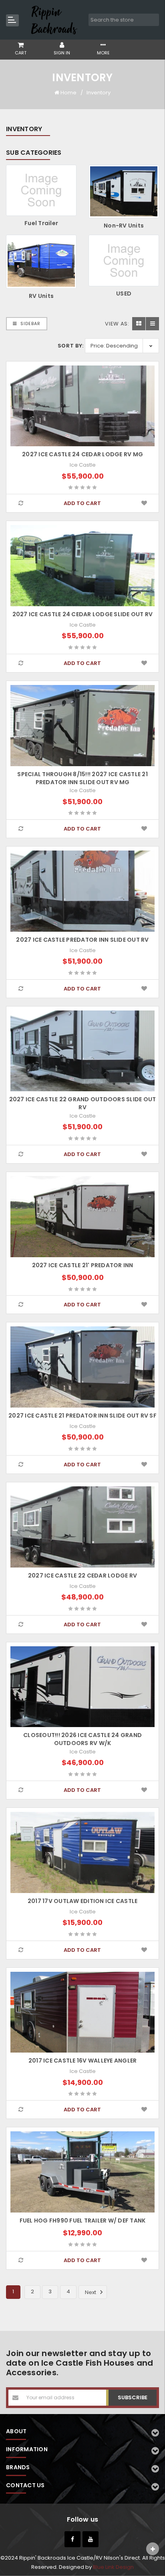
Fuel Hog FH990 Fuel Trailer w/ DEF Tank (83, 2221)
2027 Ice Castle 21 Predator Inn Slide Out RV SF (82, 1416)
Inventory (99, 93)
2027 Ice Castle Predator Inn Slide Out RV (82, 940)
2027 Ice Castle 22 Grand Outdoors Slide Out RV (83, 1103)
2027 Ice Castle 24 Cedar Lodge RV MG (82, 454)
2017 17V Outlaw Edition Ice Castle (83, 1901)
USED (124, 294)
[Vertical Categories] (12, 20)
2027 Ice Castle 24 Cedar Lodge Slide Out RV (83, 614)
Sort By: (71, 346)
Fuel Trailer (41, 223)
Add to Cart (82, 503)
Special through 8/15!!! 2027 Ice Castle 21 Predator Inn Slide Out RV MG (82, 778)
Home (68, 93)
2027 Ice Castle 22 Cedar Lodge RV (82, 1576)
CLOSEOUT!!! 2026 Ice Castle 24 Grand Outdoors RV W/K (82, 1739)
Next (91, 2292)
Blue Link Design (113, 2567)
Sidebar (30, 323)
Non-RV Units (124, 226)
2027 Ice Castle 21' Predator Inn (83, 1265)
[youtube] (91, 2539)
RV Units (41, 296)
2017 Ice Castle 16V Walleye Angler (83, 2061)
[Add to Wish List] (144, 503)
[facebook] (72, 2539)
